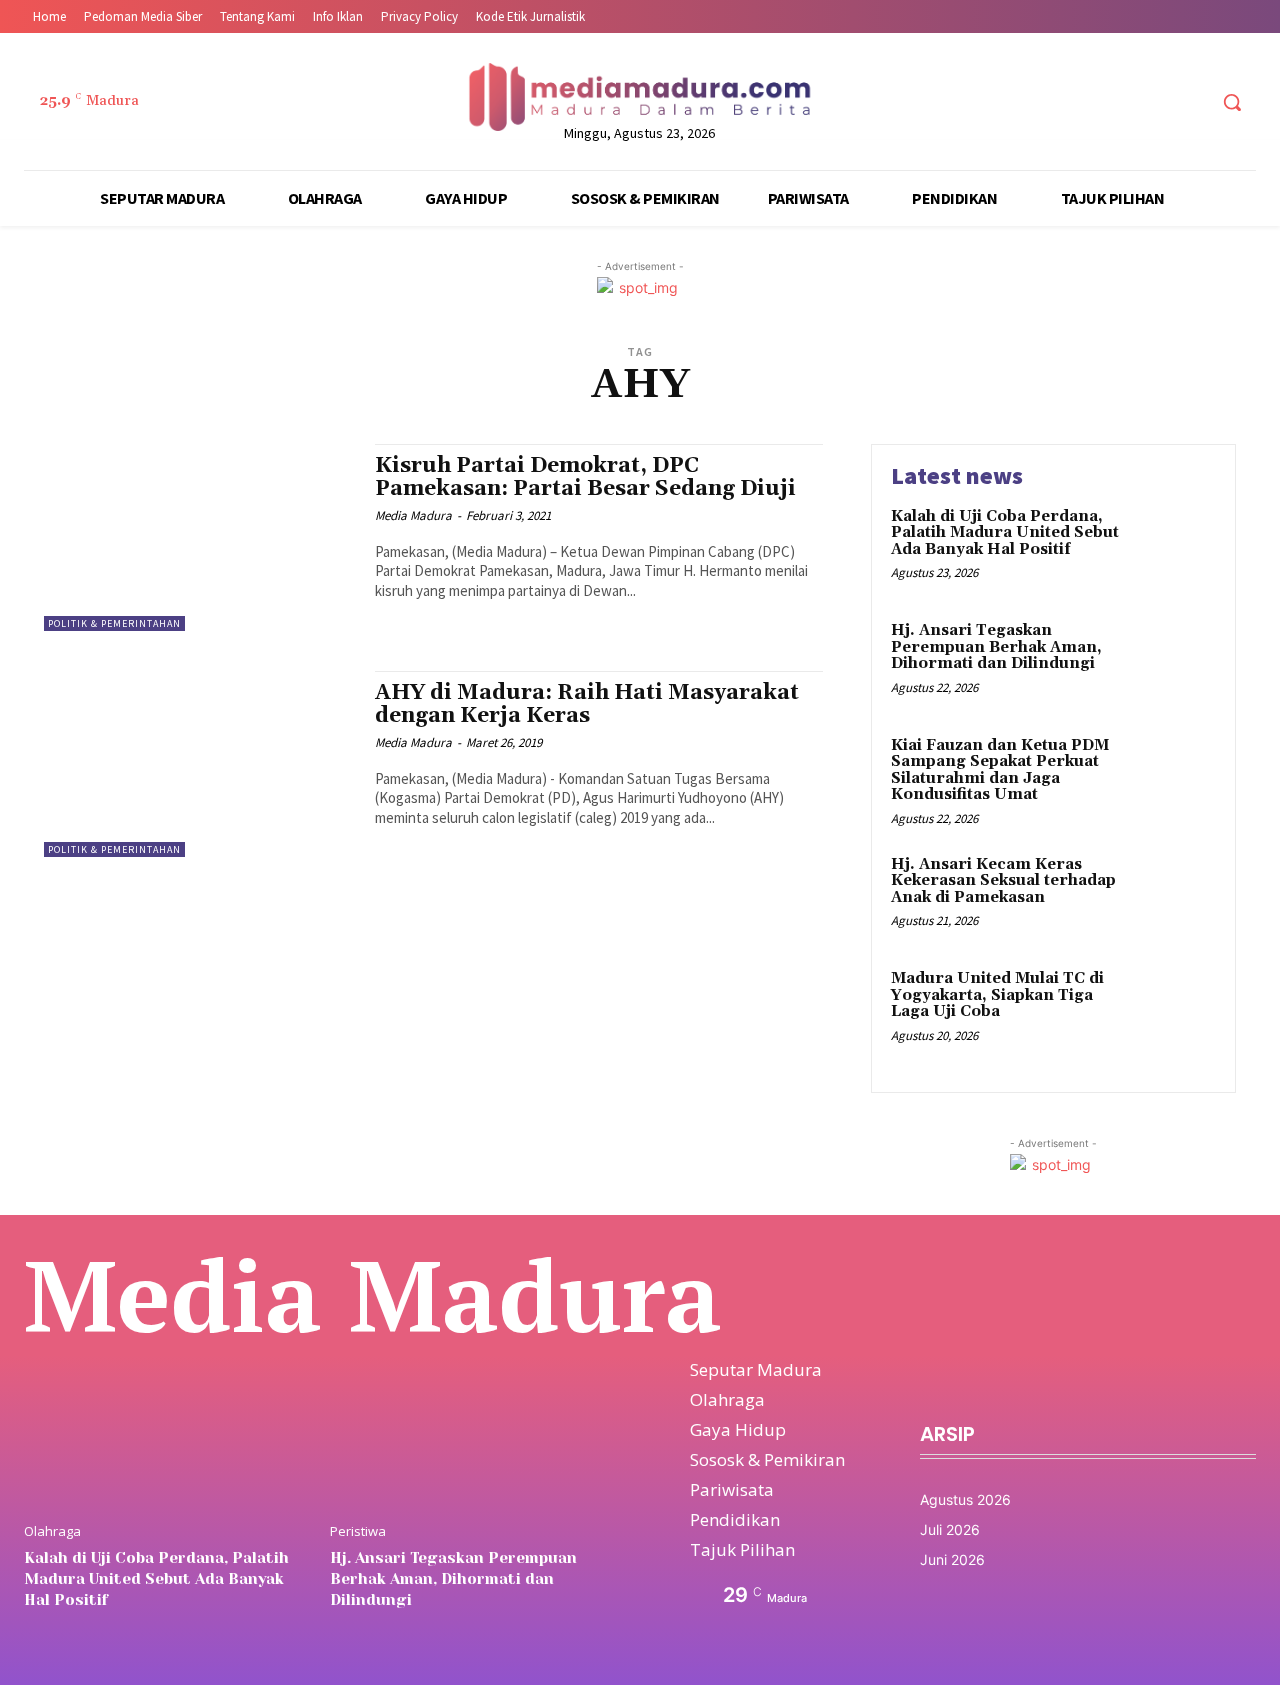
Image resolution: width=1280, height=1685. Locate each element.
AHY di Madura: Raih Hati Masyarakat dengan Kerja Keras (587, 704)
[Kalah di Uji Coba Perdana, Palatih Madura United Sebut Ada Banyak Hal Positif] (1173, 547)
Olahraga (52, 1531)
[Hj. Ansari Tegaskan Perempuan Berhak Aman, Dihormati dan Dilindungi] (1173, 661)
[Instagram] (1114, 102)
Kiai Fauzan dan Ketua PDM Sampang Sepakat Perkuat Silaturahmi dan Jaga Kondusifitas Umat (1000, 770)
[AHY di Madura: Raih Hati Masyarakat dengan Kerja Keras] (199, 764)
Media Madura (413, 515)
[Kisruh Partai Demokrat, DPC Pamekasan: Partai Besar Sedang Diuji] (199, 537)
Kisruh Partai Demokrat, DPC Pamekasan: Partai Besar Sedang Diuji (585, 477)
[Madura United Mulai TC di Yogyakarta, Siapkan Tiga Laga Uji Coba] (1173, 1009)
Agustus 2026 (965, 1499)
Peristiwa (358, 1531)
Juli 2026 (950, 1529)
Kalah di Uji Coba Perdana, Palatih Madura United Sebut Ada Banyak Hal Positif (1005, 533)
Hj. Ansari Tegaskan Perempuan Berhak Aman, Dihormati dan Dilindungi (996, 647)
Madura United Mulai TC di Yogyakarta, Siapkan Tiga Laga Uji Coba (997, 995)
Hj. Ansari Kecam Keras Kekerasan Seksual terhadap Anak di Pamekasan (1003, 881)
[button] (1232, 102)
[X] (1152, 102)
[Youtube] (1189, 102)
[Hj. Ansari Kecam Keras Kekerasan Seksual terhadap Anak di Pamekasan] (1173, 895)
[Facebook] (1077, 102)
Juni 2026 (952, 1559)
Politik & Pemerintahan (114, 623)
